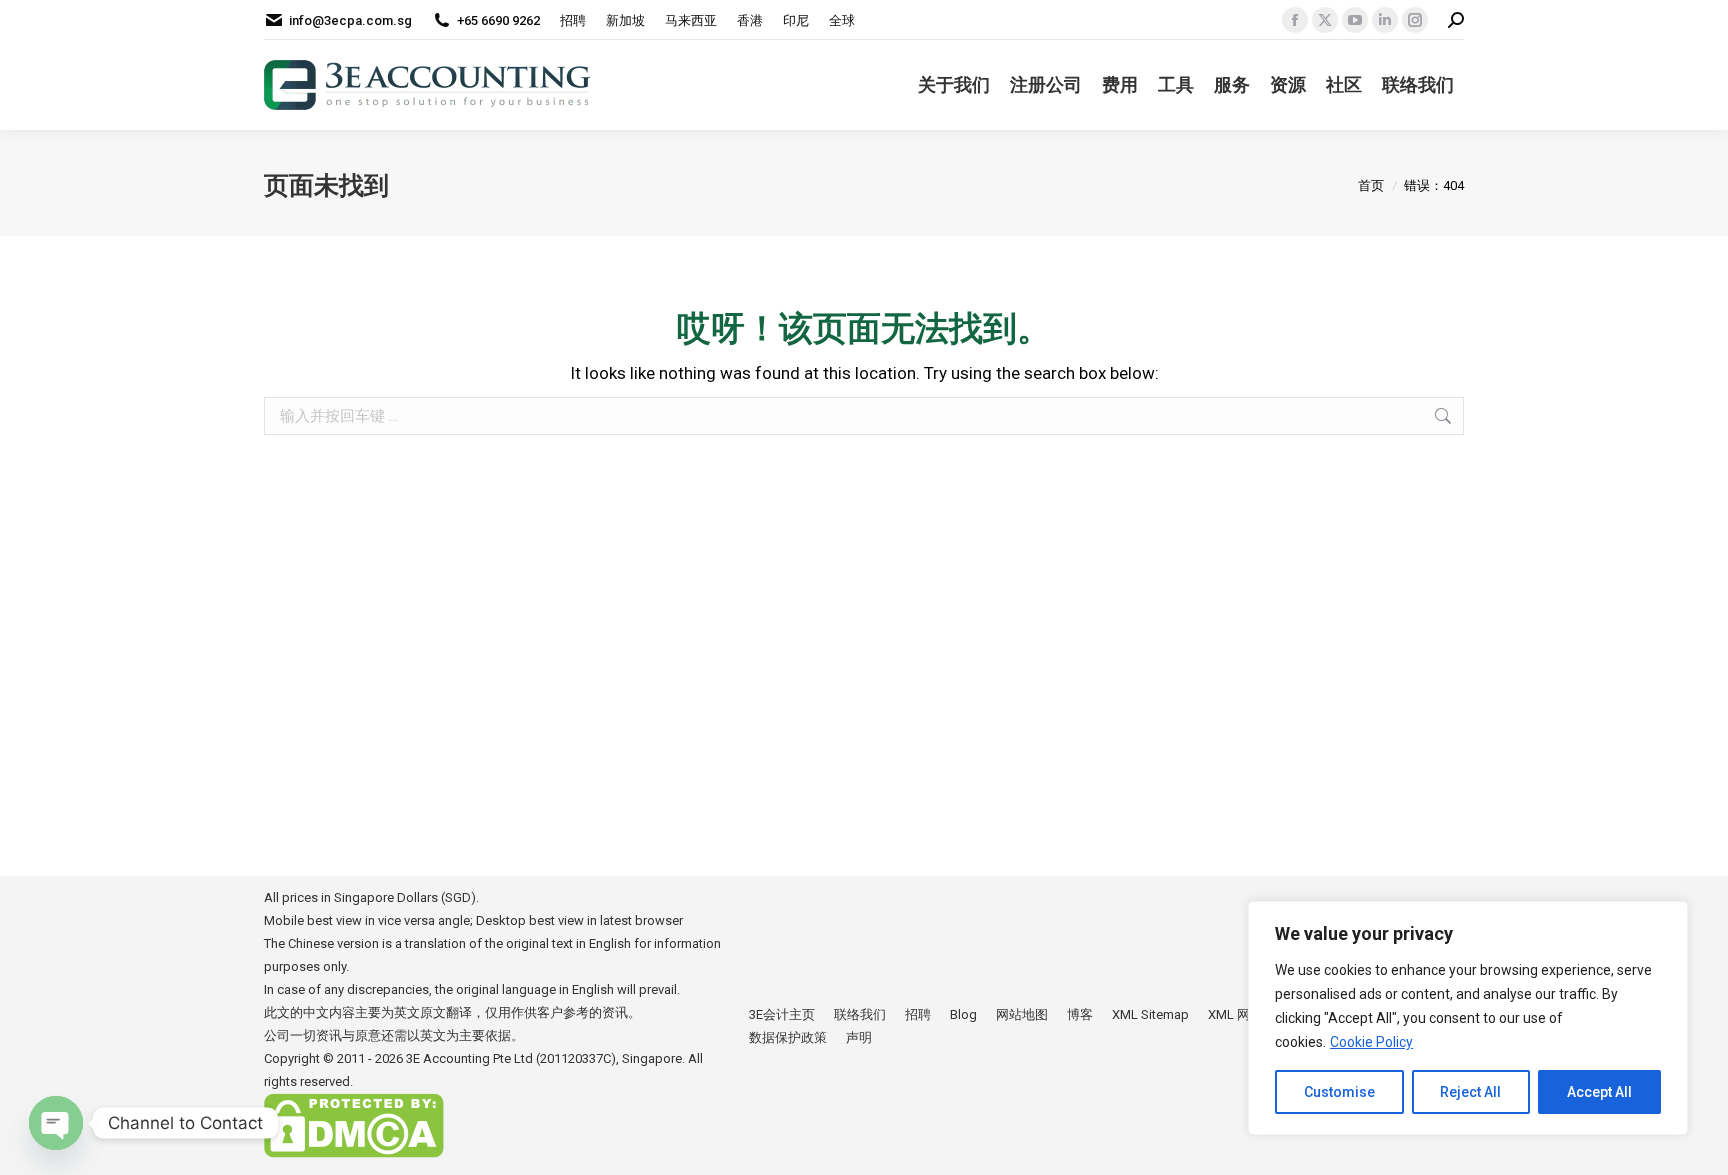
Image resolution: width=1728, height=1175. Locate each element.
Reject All (1470, 1092)
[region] (1468, 1018)
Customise (1339, 1092)
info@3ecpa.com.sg (350, 20)
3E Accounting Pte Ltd (469, 1058)
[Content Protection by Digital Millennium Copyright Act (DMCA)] (354, 1153)
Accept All (1599, 1092)
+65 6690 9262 (498, 20)
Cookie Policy (1371, 1042)
